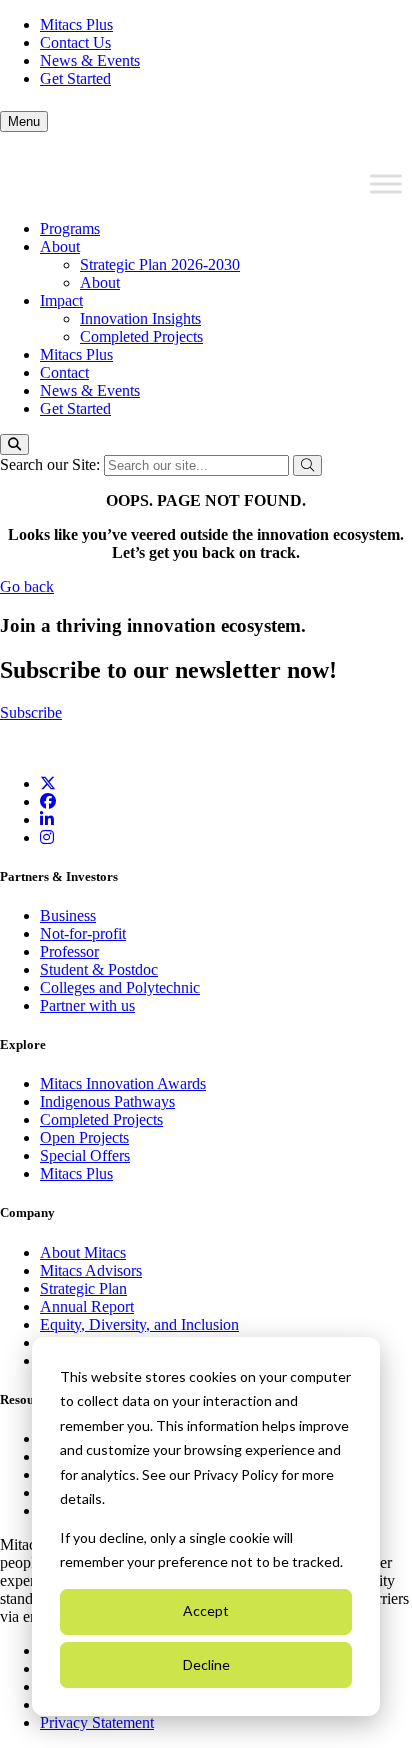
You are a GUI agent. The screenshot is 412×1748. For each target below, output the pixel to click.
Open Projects (84, 1137)
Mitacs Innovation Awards (123, 1083)
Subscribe (31, 712)
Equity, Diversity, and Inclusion (139, 1324)
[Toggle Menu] (386, 184)
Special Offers (85, 1155)
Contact (64, 372)
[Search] (14, 444)
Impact (61, 300)
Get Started (75, 78)
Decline (206, 1664)
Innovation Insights (140, 318)
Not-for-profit (83, 933)
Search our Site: (52, 464)
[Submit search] (307, 465)
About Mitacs (83, 1252)
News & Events (90, 60)
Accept (206, 1610)
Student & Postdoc (99, 969)
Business (68, 915)
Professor (69, 951)
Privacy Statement (97, 1722)
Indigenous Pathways (107, 1101)
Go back (27, 586)
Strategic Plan (83, 1288)
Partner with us (87, 1005)
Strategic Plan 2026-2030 (160, 264)
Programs (70, 228)
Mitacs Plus (76, 24)
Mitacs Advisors (91, 1270)
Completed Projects (141, 336)
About (60, 246)
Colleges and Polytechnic (120, 987)
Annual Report (87, 1306)
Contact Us (75, 42)
